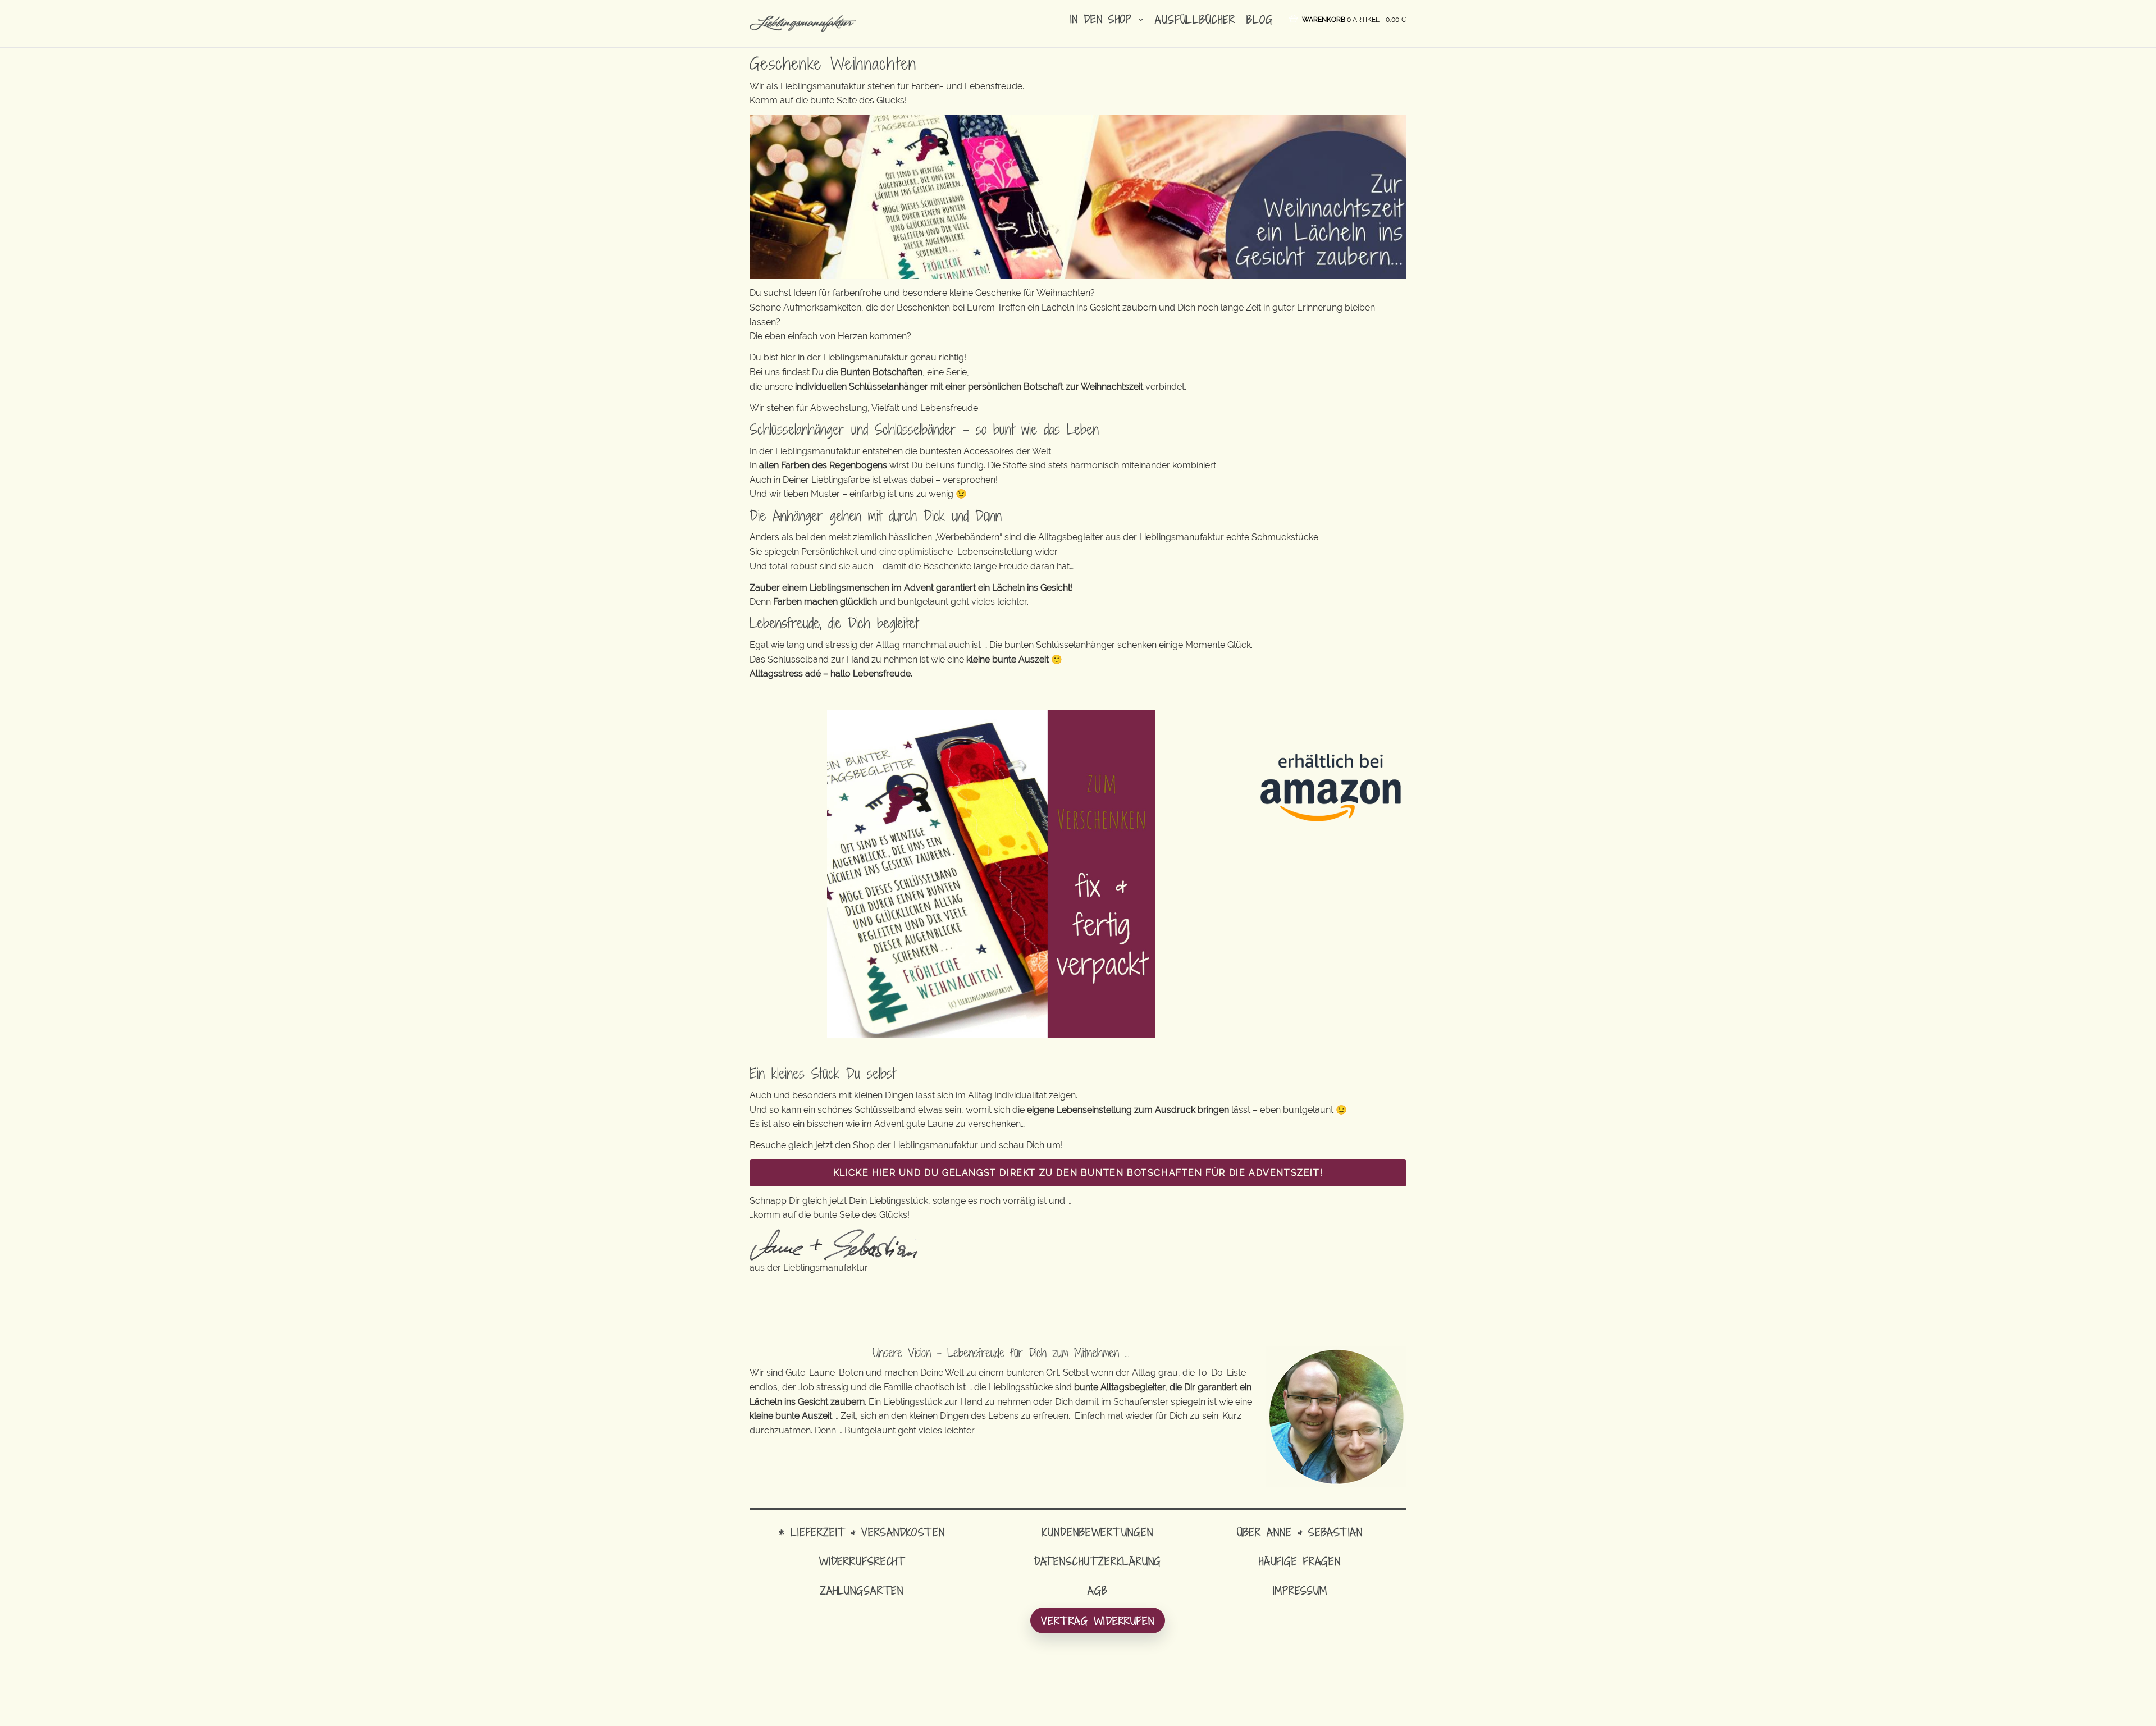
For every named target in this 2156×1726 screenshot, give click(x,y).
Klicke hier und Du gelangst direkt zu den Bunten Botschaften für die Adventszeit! (1078, 1173)
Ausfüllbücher (1195, 19)
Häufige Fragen (1300, 1561)
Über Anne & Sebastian (1300, 1532)
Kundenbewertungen (1097, 1532)
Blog (1260, 19)
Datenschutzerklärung (1098, 1561)
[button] (1354, 19)
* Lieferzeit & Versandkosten (862, 1532)
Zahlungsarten (862, 1590)
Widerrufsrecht (862, 1561)
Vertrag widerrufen (1098, 1621)
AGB (1098, 1590)
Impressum (1300, 1590)
